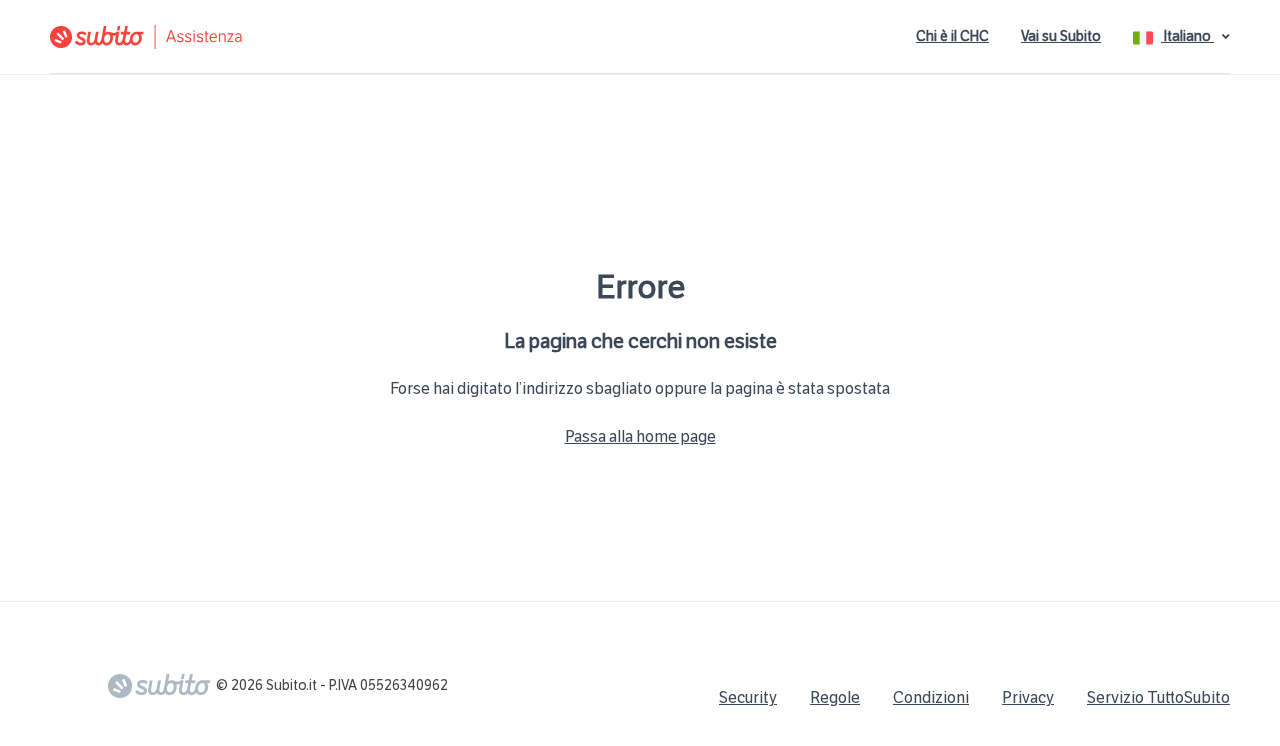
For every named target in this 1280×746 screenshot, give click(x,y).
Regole (835, 697)
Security (748, 697)
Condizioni (931, 697)
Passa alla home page (640, 436)
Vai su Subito (1061, 36)
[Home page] (275, 37)
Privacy (1028, 697)
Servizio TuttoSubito (1158, 697)
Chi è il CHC (952, 36)
